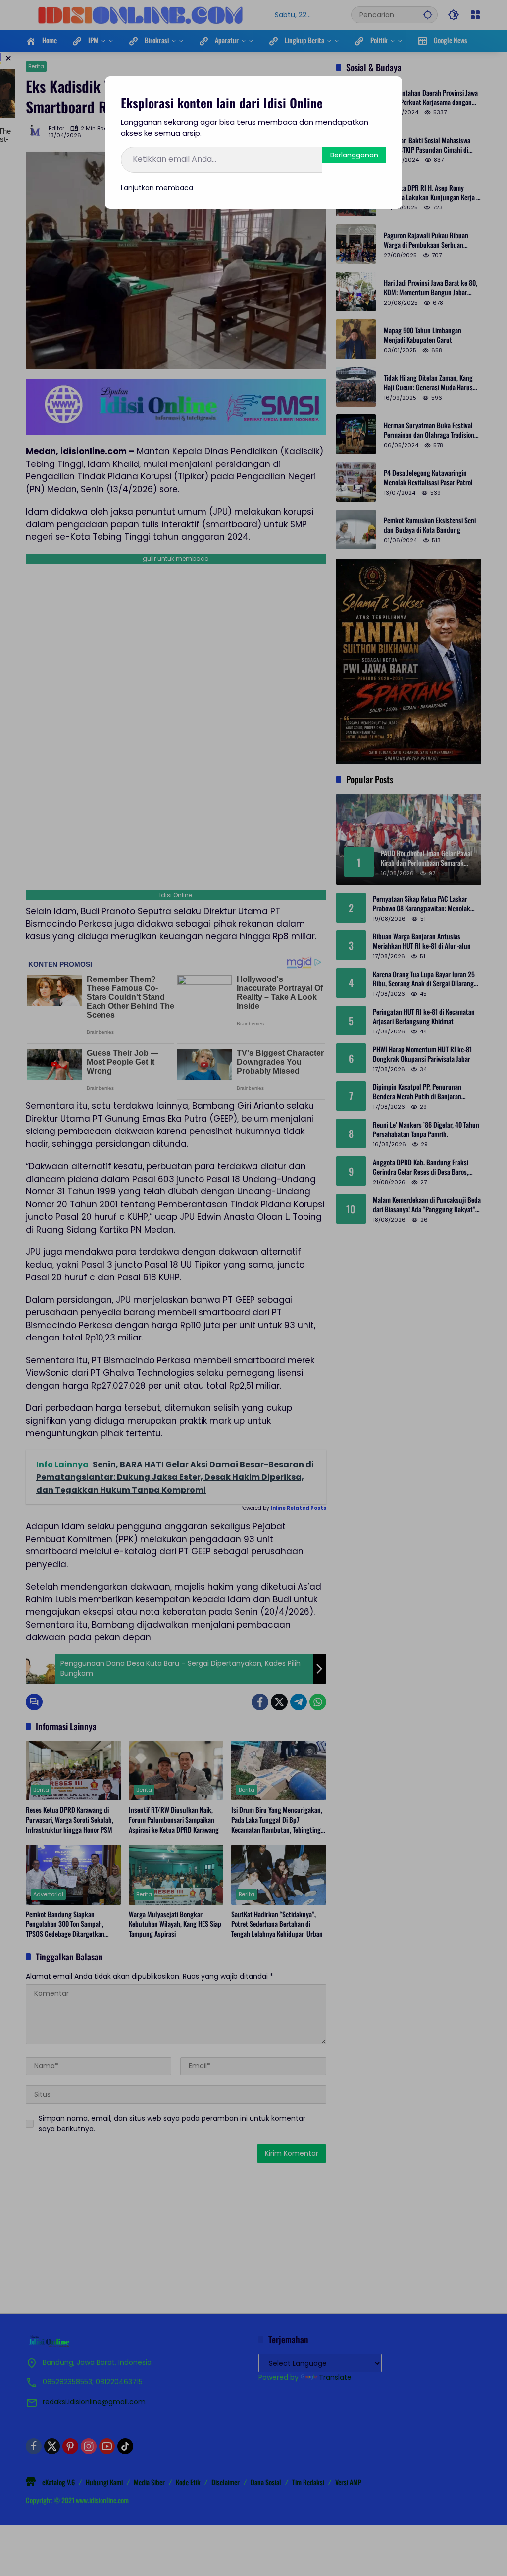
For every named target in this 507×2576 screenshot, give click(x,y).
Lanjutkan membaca (157, 188)
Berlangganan (354, 155)
